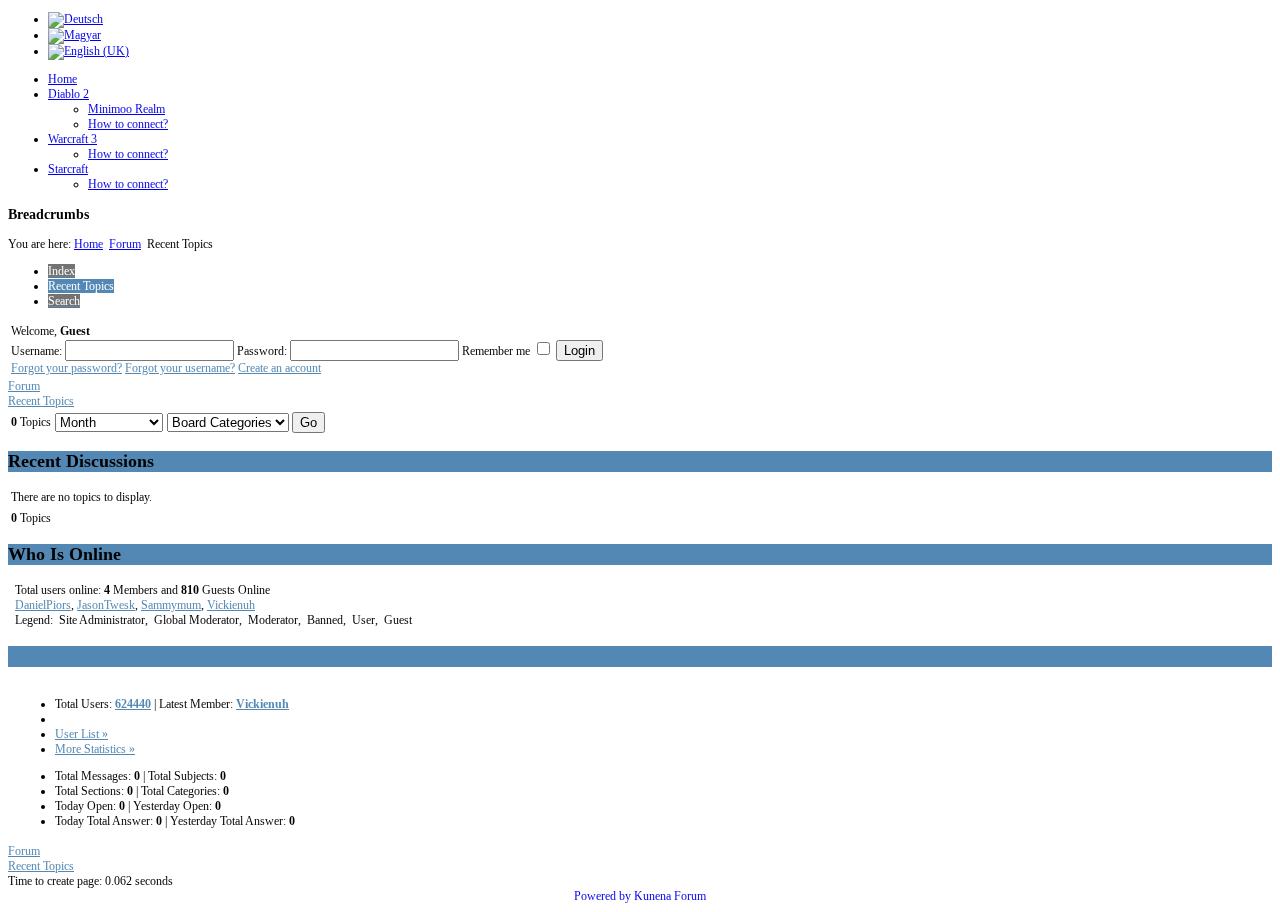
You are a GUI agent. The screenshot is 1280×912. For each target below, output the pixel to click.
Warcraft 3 (72, 139)
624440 (133, 704)
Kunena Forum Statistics (104, 656)
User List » (81, 734)
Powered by (602, 896)
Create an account (279, 368)
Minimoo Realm (126, 109)
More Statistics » (95, 749)
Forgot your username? (180, 368)
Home (62, 79)
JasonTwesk (106, 605)
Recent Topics (41, 401)
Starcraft (68, 169)
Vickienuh (231, 605)
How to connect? (128, 124)
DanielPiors (43, 605)
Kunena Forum (670, 896)
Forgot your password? (66, 368)
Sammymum (171, 605)
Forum (125, 244)
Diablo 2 (68, 94)
